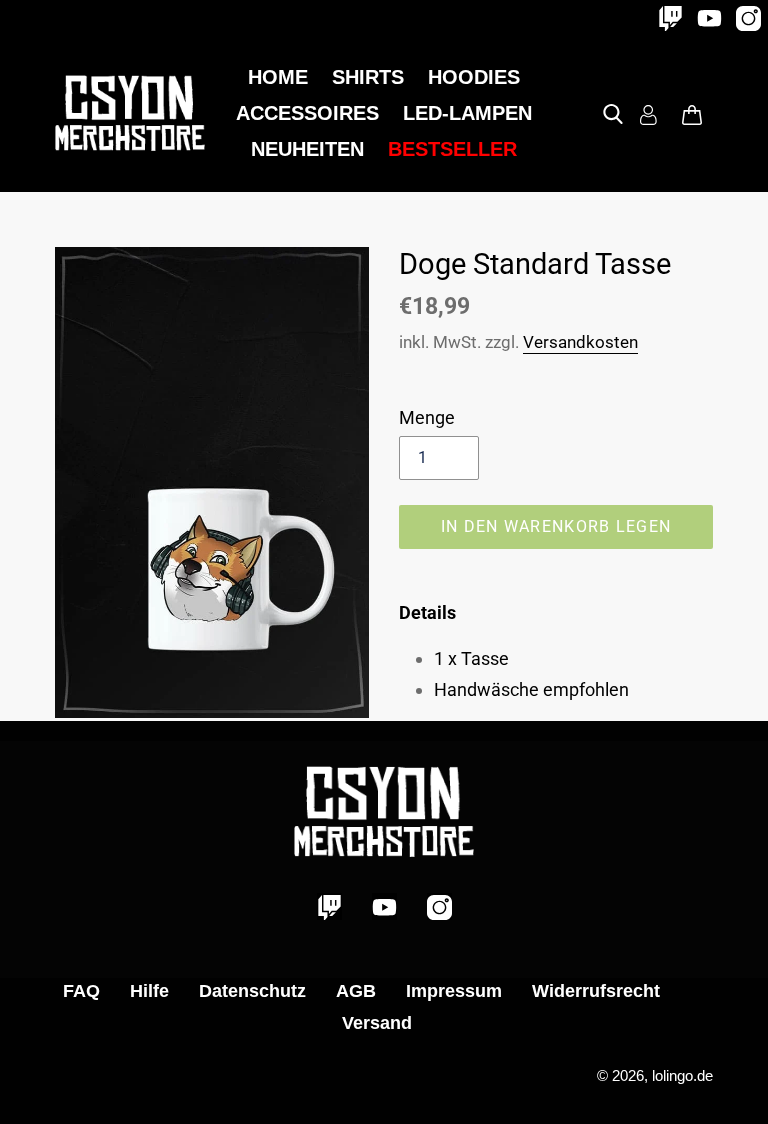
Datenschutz (252, 991)
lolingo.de (682, 1075)
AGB (356, 991)
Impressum (454, 991)
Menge (427, 417)
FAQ (81, 991)
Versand (377, 1023)
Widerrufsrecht (596, 991)
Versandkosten (580, 342)
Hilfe (149, 991)
